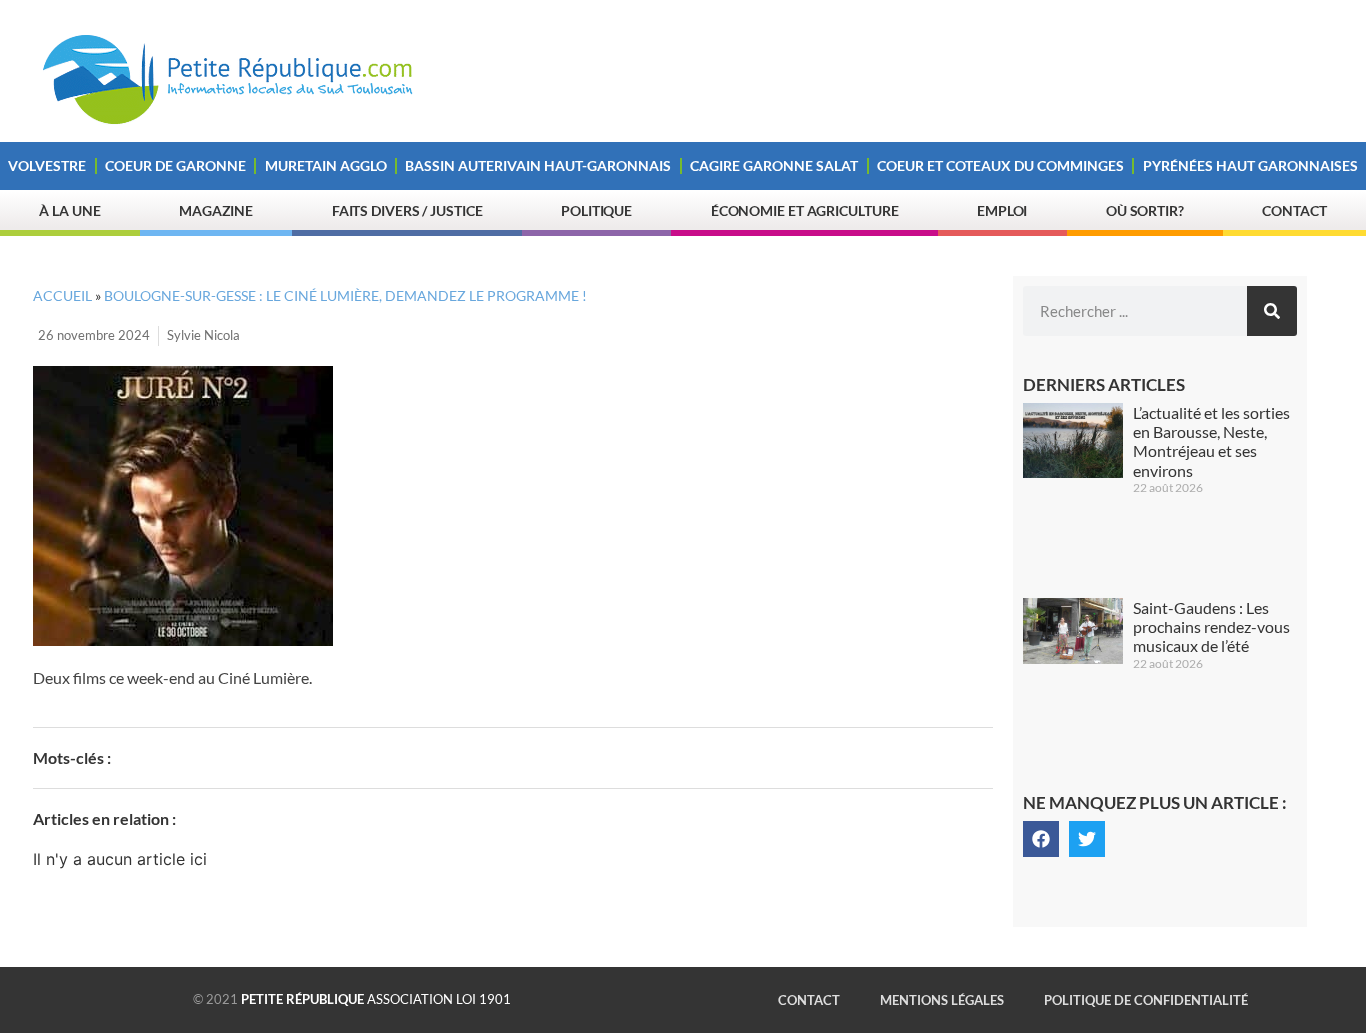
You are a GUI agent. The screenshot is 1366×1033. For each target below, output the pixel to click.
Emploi (1002, 210)
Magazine (216, 210)
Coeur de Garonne (175, 165)
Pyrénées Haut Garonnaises (1250, 165)
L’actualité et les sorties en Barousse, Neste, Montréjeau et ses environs (1211, 441)
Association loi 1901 (376, 999)
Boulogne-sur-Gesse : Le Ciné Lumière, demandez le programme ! (345, 296)
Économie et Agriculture (805, 210)
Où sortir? (1145, 210)
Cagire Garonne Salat (774, 165)
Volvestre (47, 165)
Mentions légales (942, 1000)
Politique (596, 210)
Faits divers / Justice (407, 210)
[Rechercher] (1272, 311)
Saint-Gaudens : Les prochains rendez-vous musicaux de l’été (1211, 626)
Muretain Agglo (326, 165)
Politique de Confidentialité (1146, 1000)
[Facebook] (1041, 839)
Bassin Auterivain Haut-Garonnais (538, 165)
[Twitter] (1087, 839)
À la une (69, 210)
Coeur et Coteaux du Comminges (1000, 165)
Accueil (62, 296)
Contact (1294, 210)
